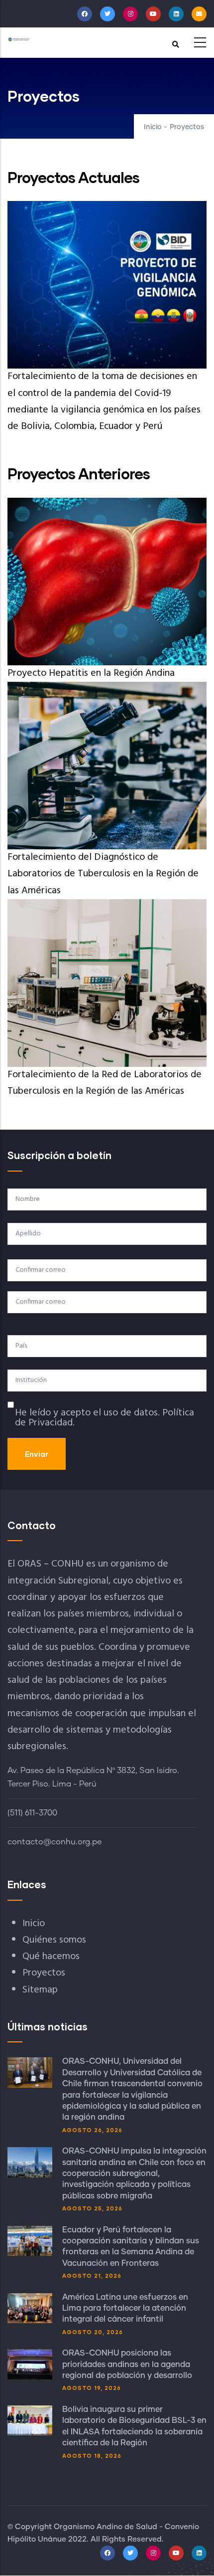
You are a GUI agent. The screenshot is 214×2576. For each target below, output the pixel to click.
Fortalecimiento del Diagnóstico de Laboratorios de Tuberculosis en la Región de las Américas (103, 874)
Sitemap (40, 1990)
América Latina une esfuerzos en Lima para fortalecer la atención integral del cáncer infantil (125, 2308)
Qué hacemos (51, 1957)
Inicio (153, 127)
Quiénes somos (54, 1940)
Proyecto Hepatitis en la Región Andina (91, 673)
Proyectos (44, 1973)
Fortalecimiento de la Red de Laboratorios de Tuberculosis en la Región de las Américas (105, 1083)
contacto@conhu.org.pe (54, 1842)
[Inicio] (19, 39)
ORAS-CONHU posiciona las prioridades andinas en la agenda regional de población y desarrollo (127, 2364)
